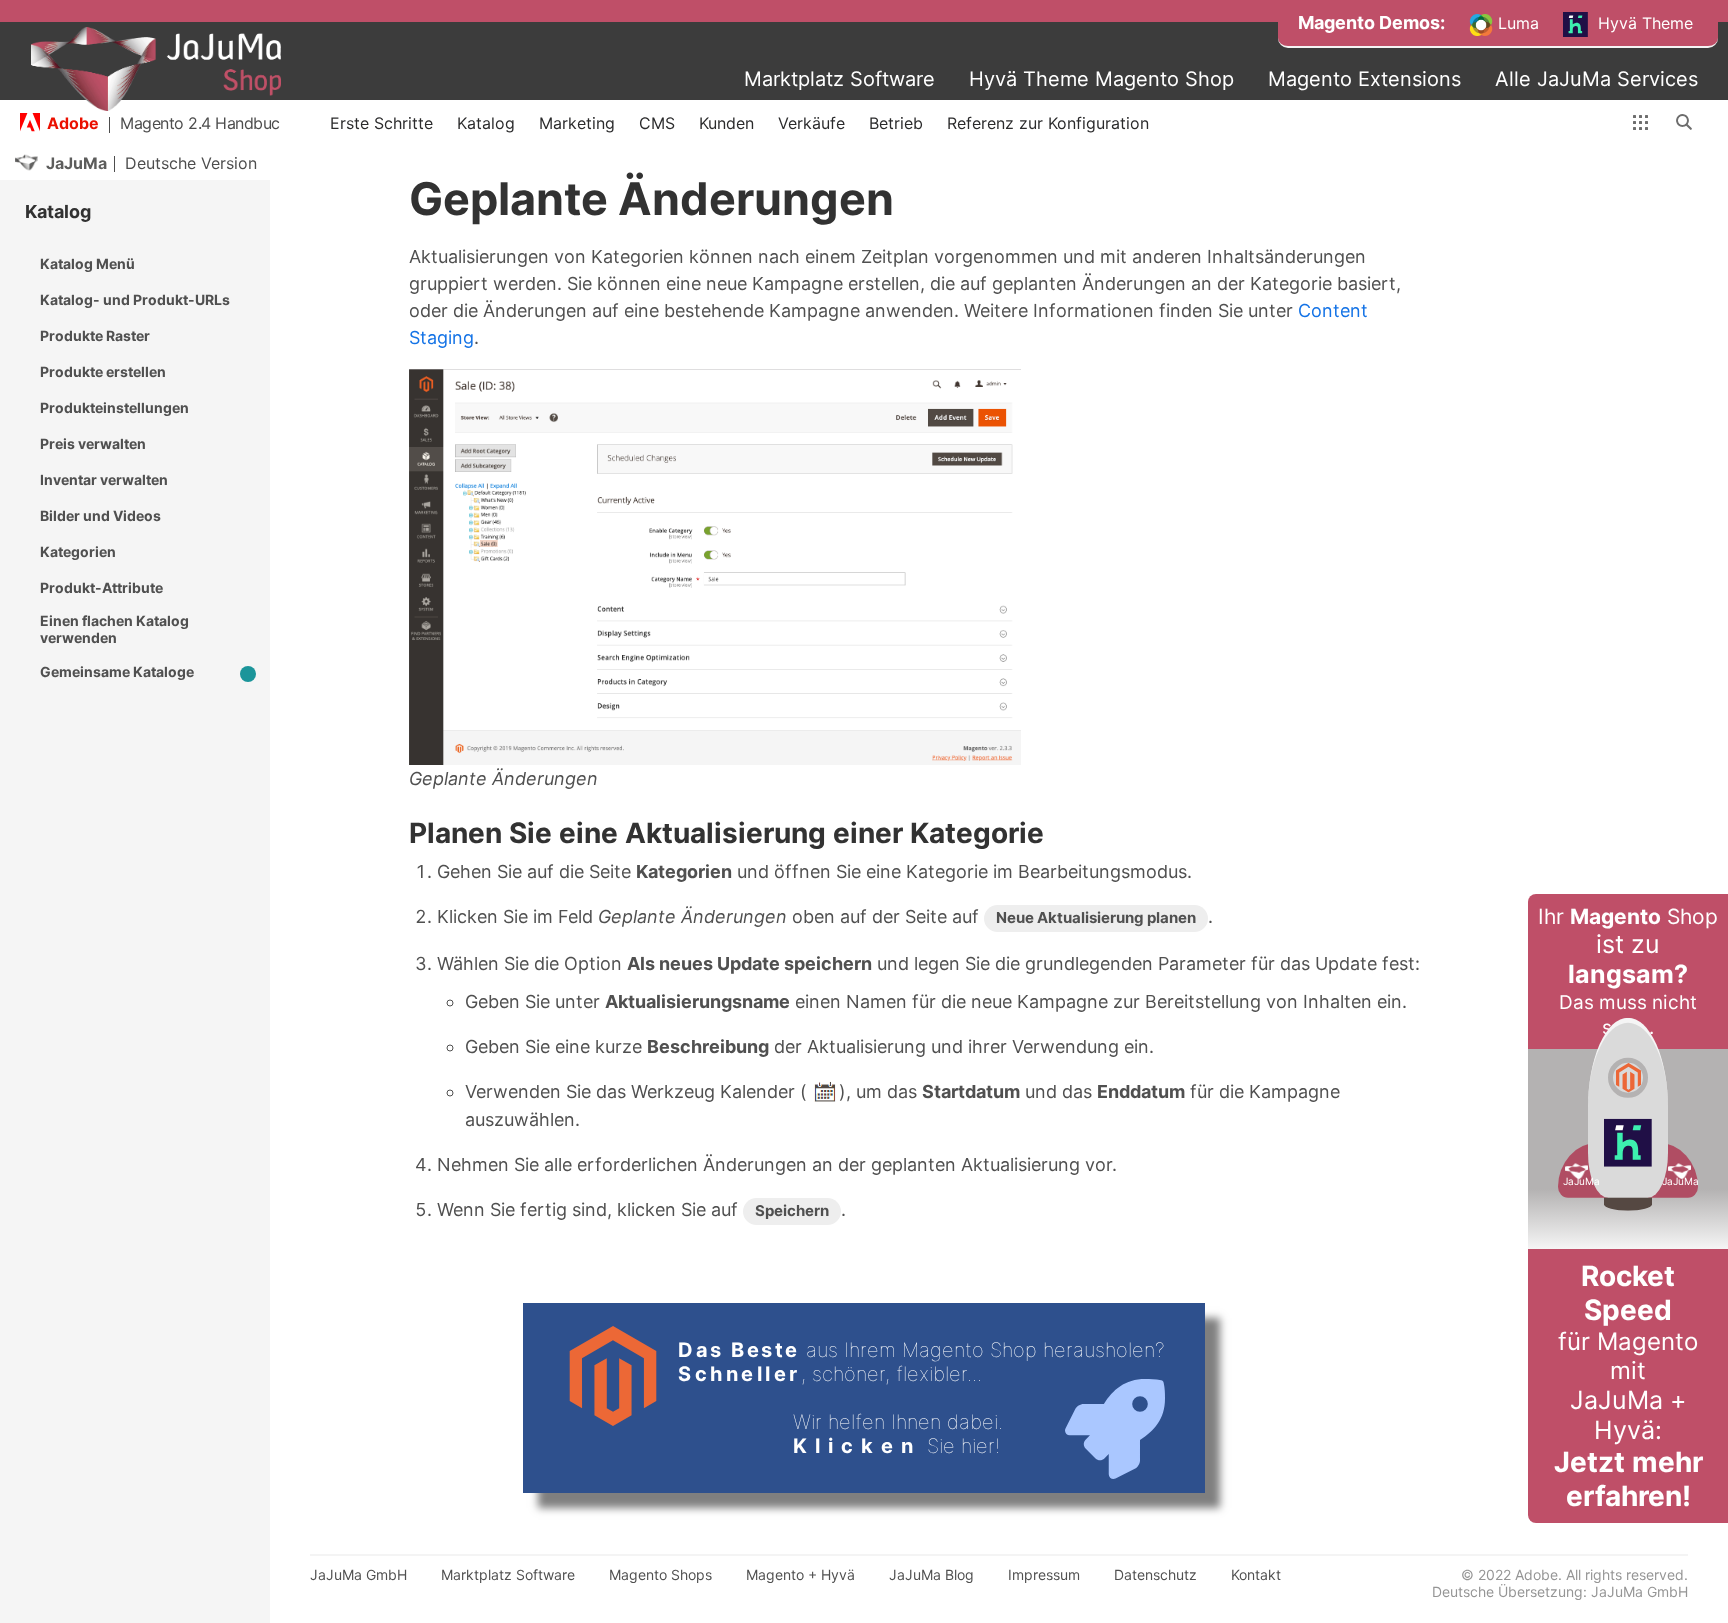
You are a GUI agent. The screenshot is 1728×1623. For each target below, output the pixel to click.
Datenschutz (1155, 1574)
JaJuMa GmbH (358, 1574)
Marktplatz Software (839, 79)
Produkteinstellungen (114, 407)
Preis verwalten (93, 443)
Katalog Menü (87, 263)
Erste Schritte (381, 123)
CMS (657, 123)
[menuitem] (1371, 23)
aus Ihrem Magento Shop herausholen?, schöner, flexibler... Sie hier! (921, 1398)
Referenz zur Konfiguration (1048, 123)
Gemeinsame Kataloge (117, 671)
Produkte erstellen (103, 371)
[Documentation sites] (1640, 123)
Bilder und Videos (100, 515)
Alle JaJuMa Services (1596, 79)
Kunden (726, 123)
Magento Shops (660, 1574)
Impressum (1044, 1574)
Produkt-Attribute (101, 587)
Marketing (577, 123)
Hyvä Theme (1643, 23)
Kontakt (1256, 1574)
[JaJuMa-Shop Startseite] (156, 69)
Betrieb (896, 123)
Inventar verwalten (104, 479)
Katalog (486, 123)
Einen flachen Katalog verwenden (114, 629)
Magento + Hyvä (800, 1574)
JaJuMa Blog (931, 1574)
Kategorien (78, 551)
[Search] (1685, 123)
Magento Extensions (1364, 79)
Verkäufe (811, 123)
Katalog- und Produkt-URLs (135, 299)
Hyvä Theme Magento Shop (1101, 79)
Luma (1516, 23)
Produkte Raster (95, 335)
